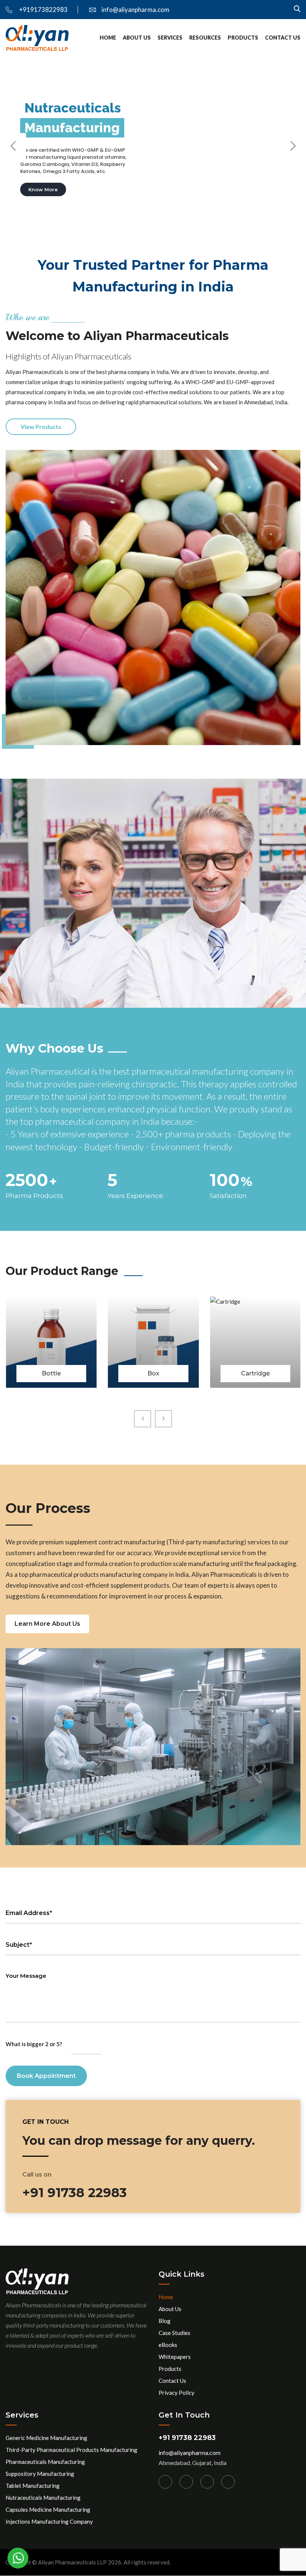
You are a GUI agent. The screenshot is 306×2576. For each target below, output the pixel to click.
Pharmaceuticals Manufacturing (45, 2462)
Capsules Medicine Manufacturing (48, 2509)
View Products (41, 427)
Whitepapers (175, 2357)
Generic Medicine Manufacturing (46, 2438)
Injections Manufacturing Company (49, 2521)
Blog (165, 2321)
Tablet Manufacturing (33, 2486)
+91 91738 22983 (187, 2438)
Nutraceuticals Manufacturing (43, 2498)
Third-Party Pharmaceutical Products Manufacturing (71, 2450)
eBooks (168, 2345)
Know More (43, 189)
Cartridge (153, 1373)
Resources (205, 38)
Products (243, 38)
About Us (137, 38)
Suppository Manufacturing (40, 2474)
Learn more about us (47, 1624)
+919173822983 (43, 10)
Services (170, 38)
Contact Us (283, 38)
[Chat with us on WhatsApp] (18, 2558)
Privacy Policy (177, 2393)
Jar (255, 1373)
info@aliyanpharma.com (135, 10)
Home (108, 38)
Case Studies (174, 2333)
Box (51, 1373)
